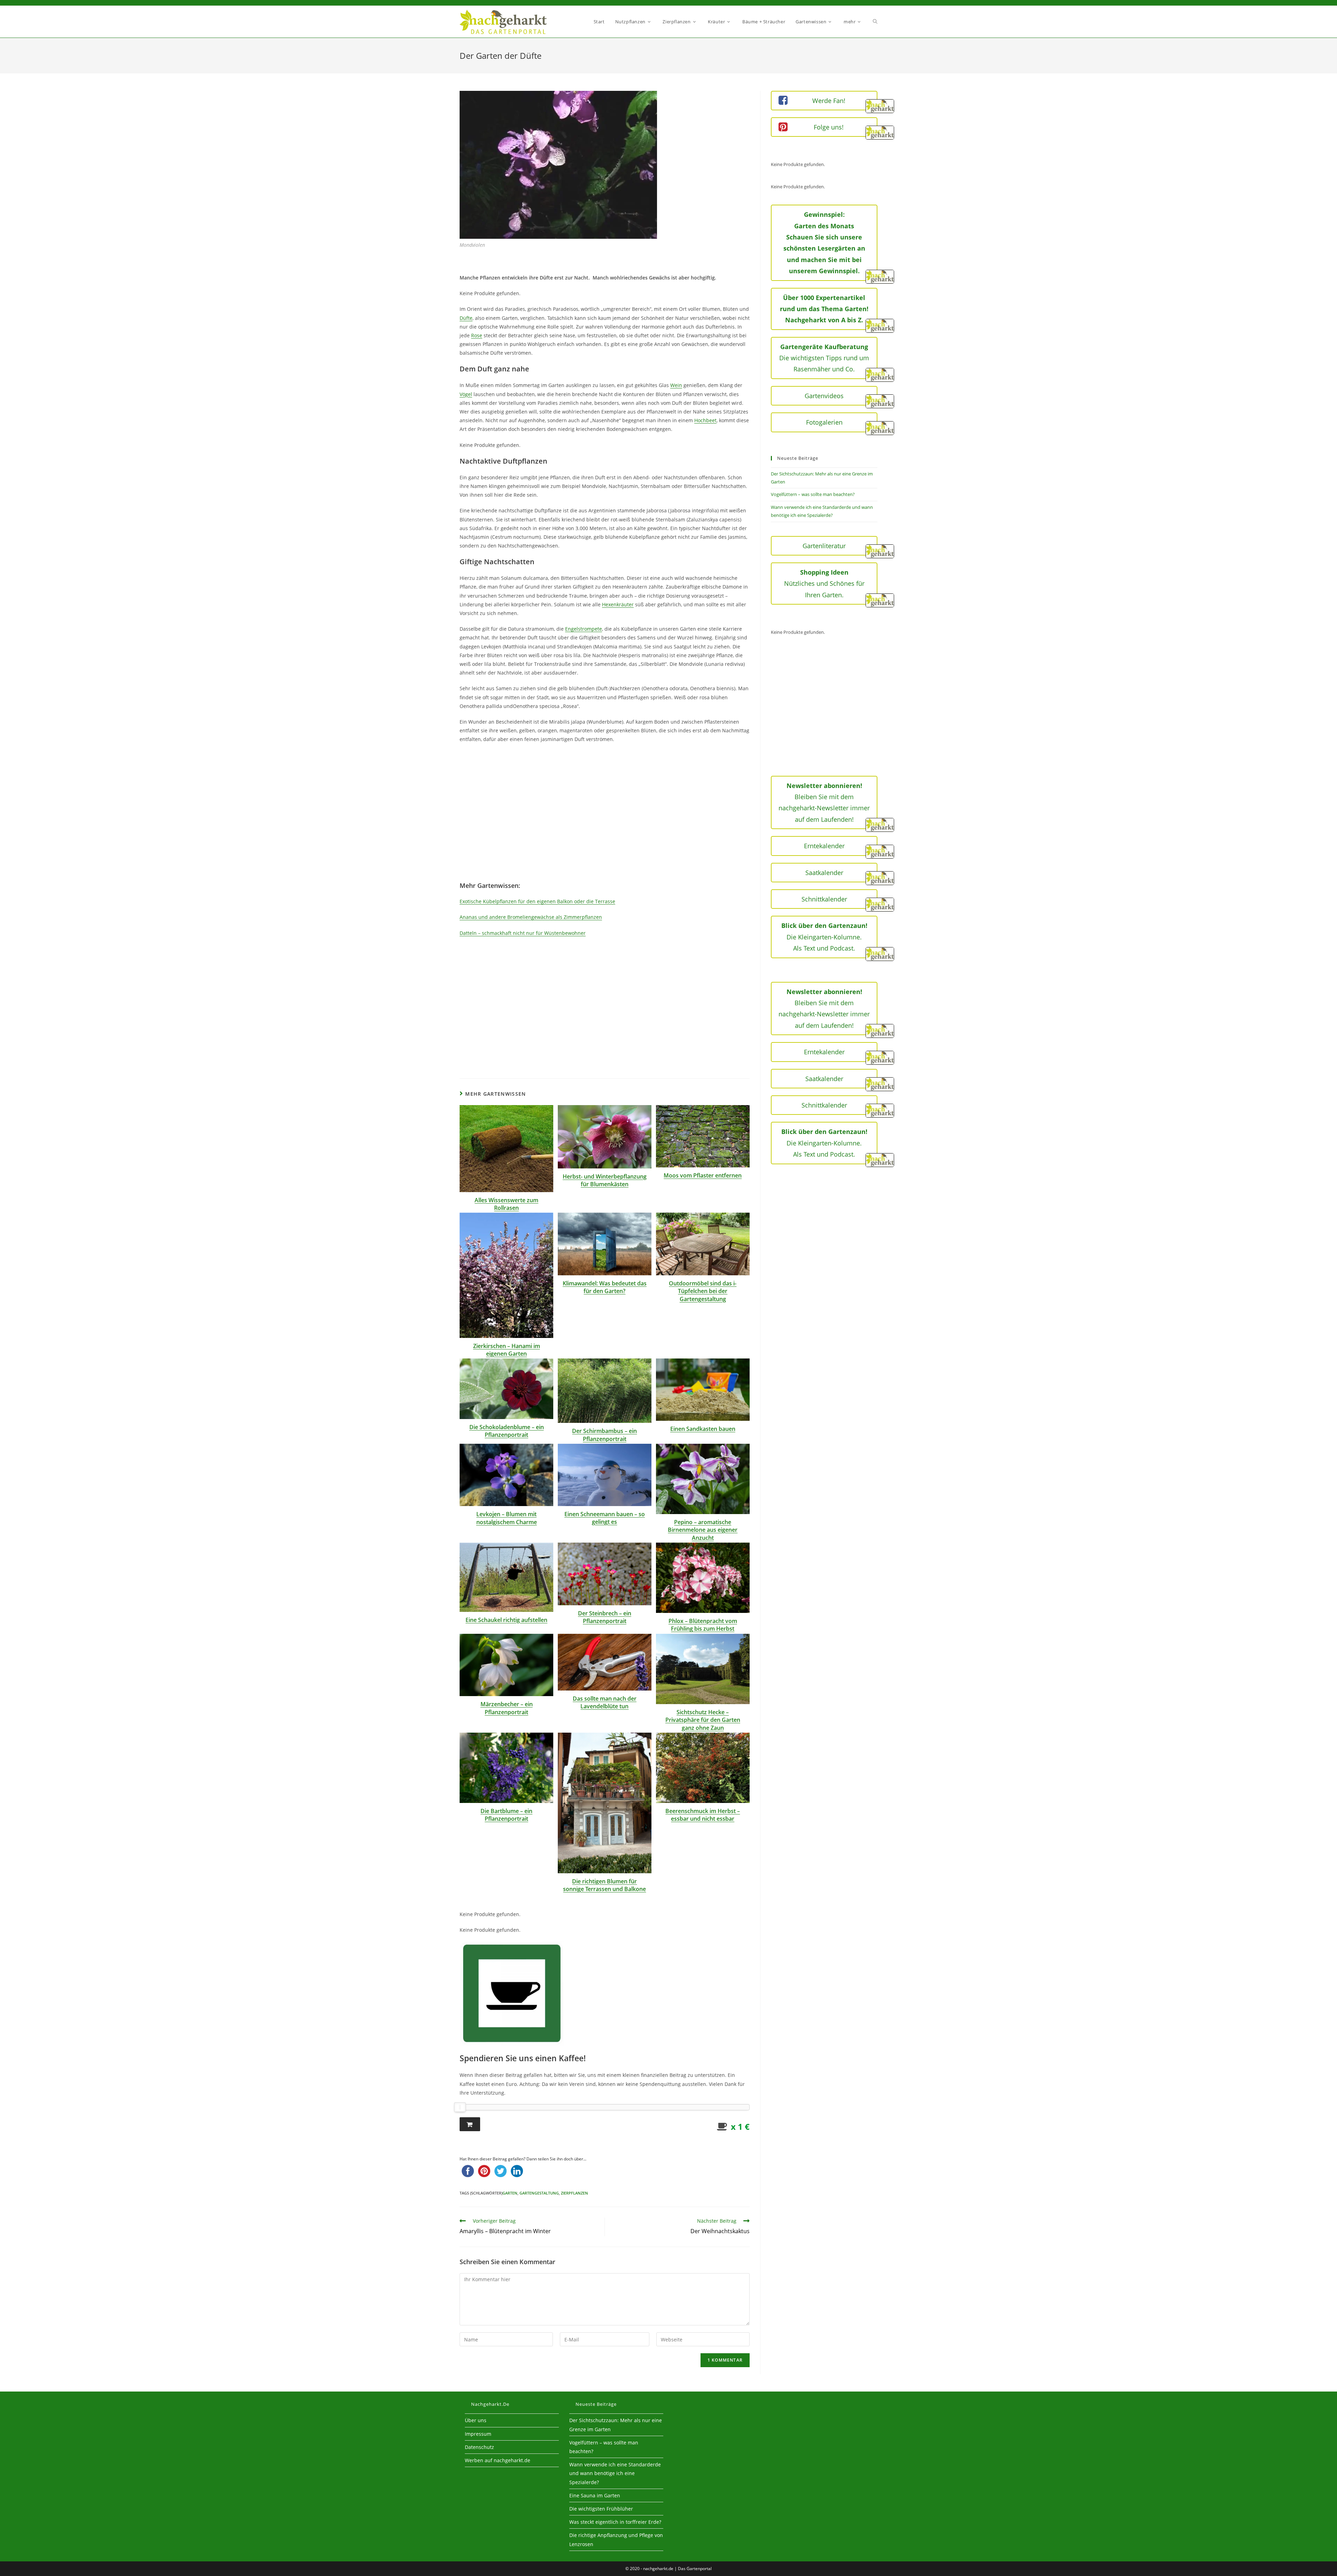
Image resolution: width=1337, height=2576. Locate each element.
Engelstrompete (584, 629)
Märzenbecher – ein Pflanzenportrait (507, 1708)
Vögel (466, 394)
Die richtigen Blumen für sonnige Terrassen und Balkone (604, 1885)
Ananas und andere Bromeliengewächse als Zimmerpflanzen (531, 917)
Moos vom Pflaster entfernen (703, 1175)
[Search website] (875, 22)
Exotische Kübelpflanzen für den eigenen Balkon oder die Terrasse (537, 901)
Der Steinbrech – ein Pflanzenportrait (605, 1617)
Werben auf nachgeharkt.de (498, 2460)
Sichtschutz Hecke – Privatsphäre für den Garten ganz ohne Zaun (703, 1720)
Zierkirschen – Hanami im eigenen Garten (507, 1350)
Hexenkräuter (618, 604)
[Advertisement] (605, 817)
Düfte (466, 318)
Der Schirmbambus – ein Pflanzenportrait (604, 1435)
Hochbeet (705, 420)
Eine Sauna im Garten (595, 2495)
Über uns (476, 2420)
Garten (510, 2193)
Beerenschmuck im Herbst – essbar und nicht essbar (703, 1815)
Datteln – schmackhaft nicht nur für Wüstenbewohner (523, 933)
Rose (477, 335)
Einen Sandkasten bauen (703, 1429)
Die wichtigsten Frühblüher (601, 2509)
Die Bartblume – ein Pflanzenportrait (506, 1815)
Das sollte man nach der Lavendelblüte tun (605, 1702)
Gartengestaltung (539, 2193)
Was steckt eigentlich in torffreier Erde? (615, 2522)
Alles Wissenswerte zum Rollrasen (506, 1204)
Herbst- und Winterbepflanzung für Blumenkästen (605, 1180)
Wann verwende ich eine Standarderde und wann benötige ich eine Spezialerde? (615, 2473)
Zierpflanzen (574, 2193)
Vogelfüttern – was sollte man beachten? (813, 494)
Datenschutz (479, 2447)
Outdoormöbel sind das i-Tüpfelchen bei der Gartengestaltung (703, 1291)
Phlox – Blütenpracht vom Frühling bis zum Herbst (703, 1625)
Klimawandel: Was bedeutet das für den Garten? (605, 1287)
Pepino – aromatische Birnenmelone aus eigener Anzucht (703, 1530)
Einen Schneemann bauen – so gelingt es (605, 1518)
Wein (676, 385)
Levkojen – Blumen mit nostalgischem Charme (507, 1518)
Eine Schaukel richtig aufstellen (506, 1620)
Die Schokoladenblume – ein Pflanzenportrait (507, 1431)
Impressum (478, 2434)
